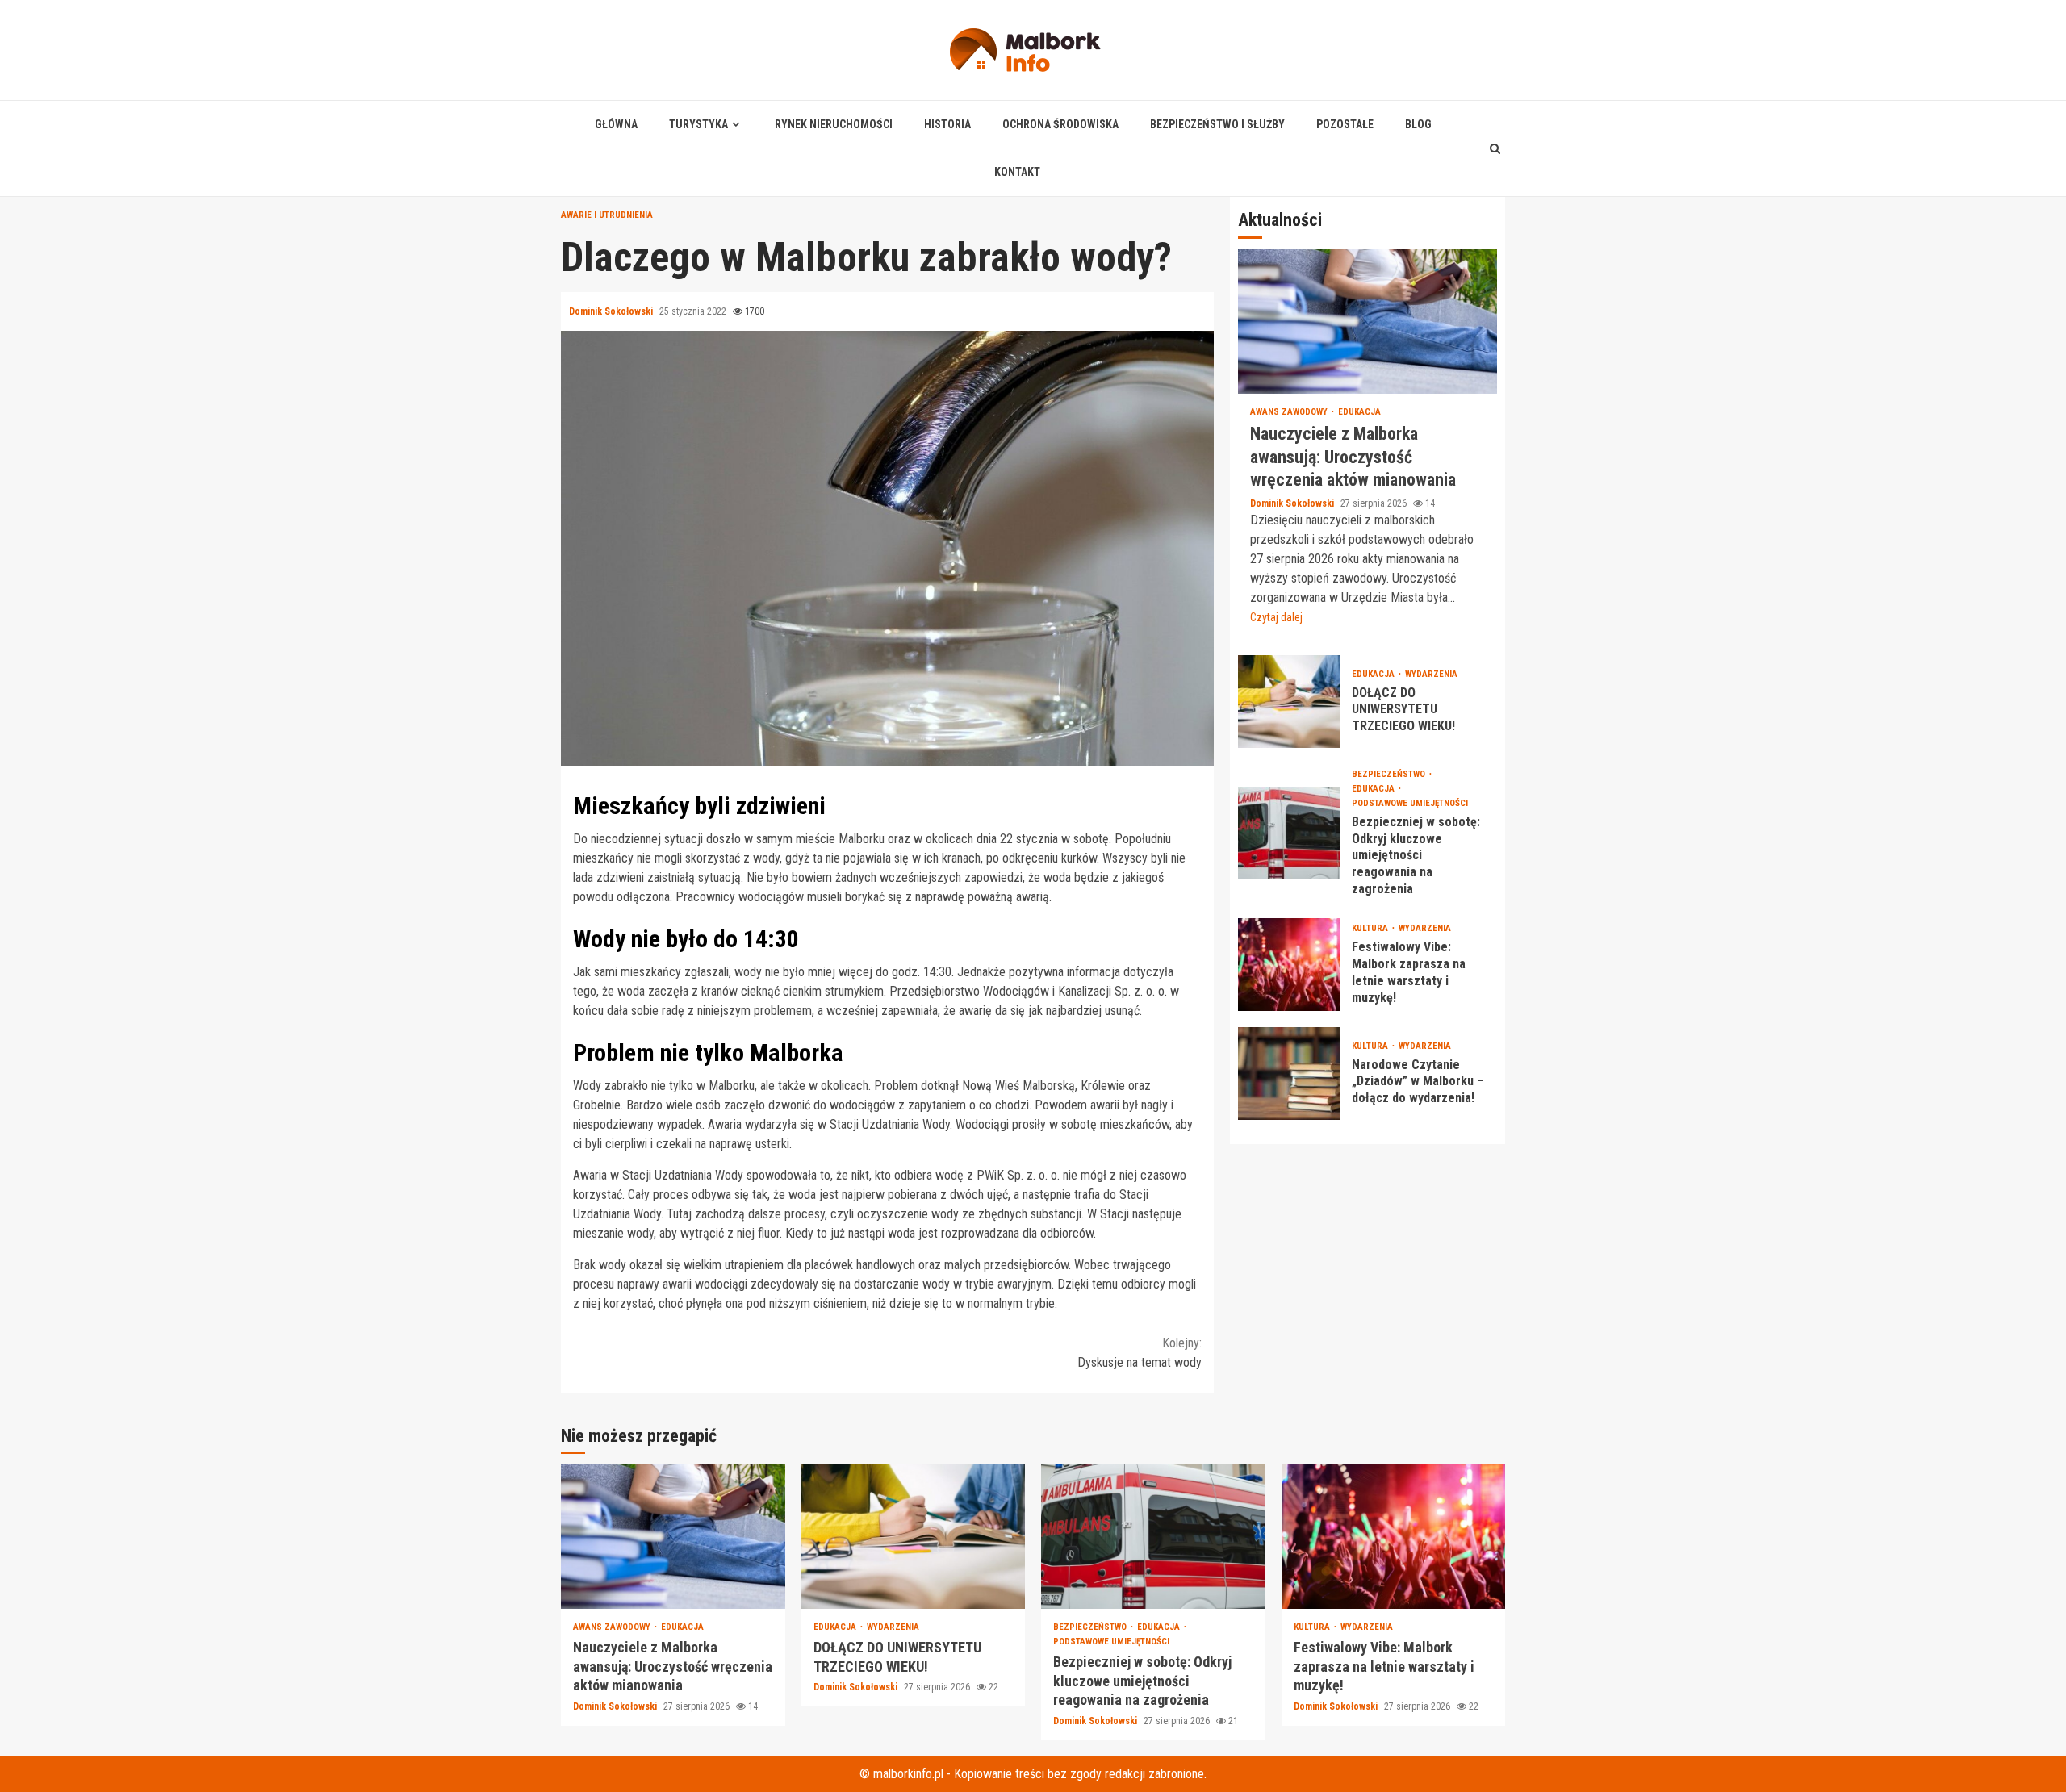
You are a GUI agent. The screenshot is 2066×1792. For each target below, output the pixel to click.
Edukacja (1359, 412)
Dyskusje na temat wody (1140, 1353)
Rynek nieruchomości (834, 124)
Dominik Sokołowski (612, 311)
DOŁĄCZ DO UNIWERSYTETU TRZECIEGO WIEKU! (1289, 701)
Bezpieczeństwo (1390, 773)
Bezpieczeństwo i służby (1217, 124)
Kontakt (1017, 172)
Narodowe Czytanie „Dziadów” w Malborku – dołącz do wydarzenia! (1289, 1073)
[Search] (1495, 148)
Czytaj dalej (1276, 616)
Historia (947, 124)
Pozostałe (1345, 124)
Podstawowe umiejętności (1410, 802)
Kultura (1371, 928)
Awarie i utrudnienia (607, 215)
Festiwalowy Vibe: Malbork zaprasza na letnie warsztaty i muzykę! (1289, 964)
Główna (616, 124)
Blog (1418, 124)
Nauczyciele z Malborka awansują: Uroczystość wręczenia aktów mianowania (1368, 321)
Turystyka (698, 124)
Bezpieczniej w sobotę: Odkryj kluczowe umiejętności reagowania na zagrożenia (1289, 832)
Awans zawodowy (1290, 412)
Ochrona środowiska (1060, 124)
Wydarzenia (1431, 673)
